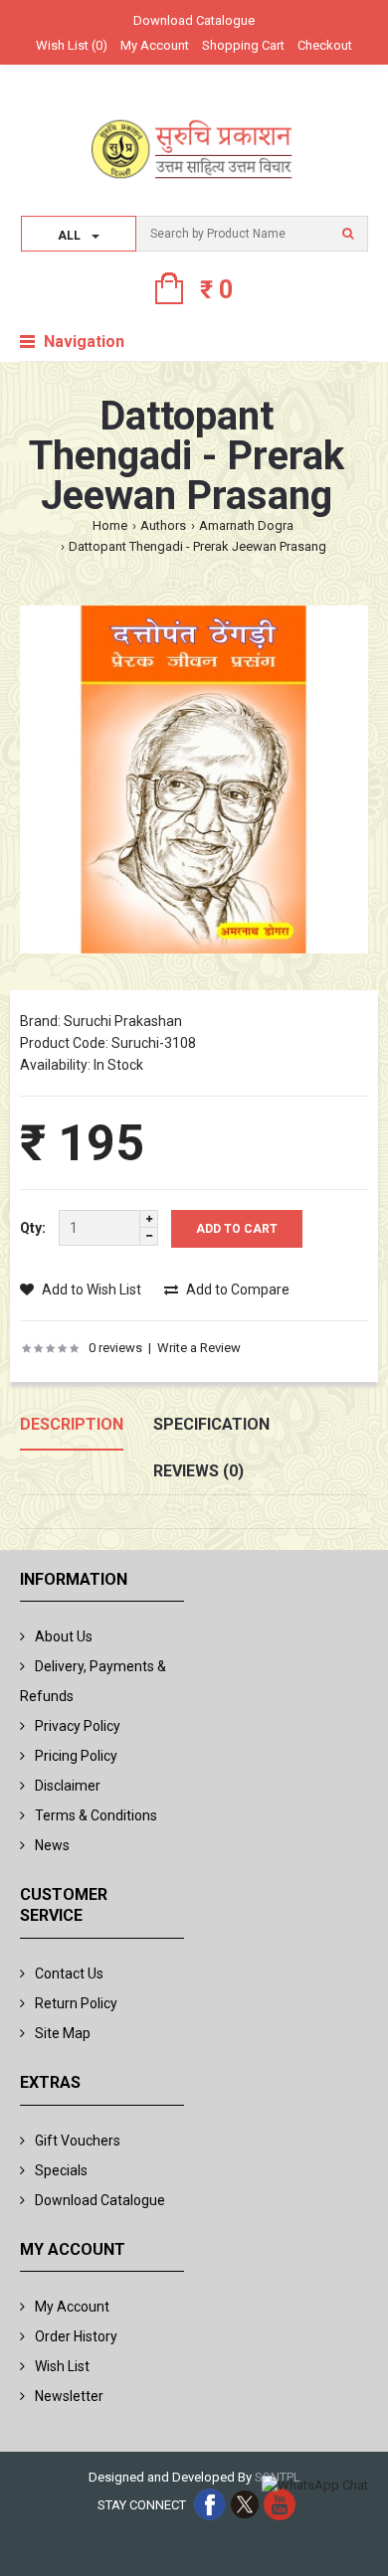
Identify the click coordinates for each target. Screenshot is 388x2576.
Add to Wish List (90, 1289)
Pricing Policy (76, 1756)
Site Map (63, 2033)
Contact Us (69, 1974)
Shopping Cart (243, 45)
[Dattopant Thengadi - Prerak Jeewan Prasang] (194, 783)
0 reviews (115, 1348)
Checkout (325, 45)
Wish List (62, 2366)
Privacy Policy (78, 1726)
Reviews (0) (198, 1471)
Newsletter (69, 2396)
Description (72, 1424)
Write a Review (199, 1348)
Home (110, 525)
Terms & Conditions (96, 1815)
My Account (155, 45)
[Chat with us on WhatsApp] (315, 2486)
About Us (64, 1636)
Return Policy (76, 2003)
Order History (76, 2336)
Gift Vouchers (78, 2141)
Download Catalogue (194, 20)
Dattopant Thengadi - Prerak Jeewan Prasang (197, 546)
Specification (211, 1424)
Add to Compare (236, 1289)
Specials (61, 2170)
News (52, 1845)
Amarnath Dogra (246, 525)
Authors (163, 525)
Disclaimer (68, 1786)
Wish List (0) (72, 45)
